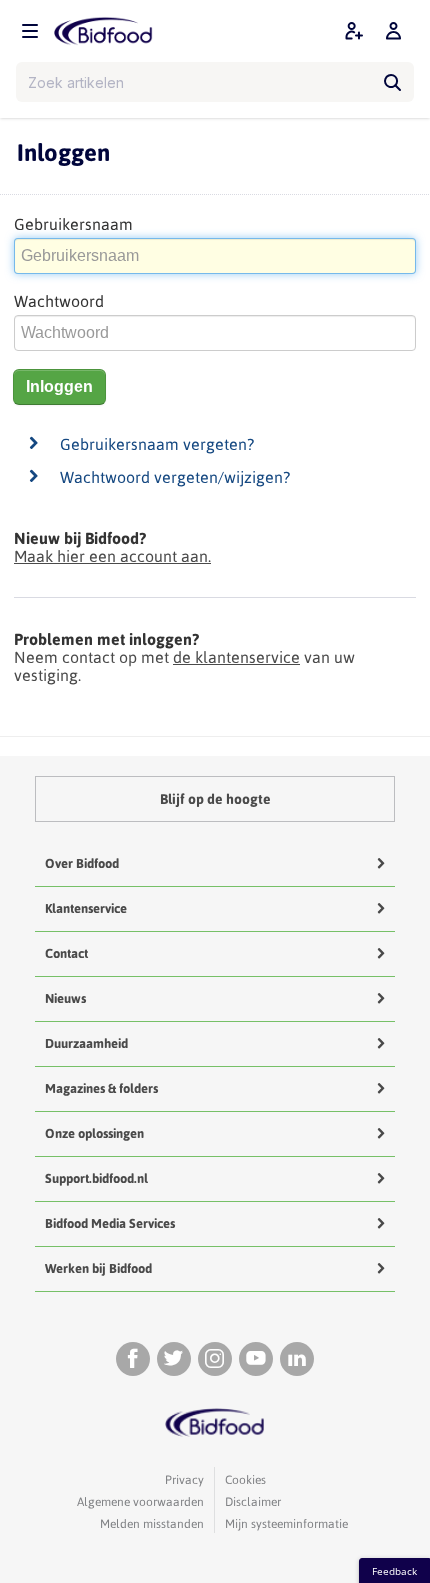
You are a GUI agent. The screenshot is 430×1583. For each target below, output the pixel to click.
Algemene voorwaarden (140, 1502)
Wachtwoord (59, 301)
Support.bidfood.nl (96, 1178)
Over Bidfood (82, 863)
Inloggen (59, 386)
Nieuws (65, 998)
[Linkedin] (297, 1359)
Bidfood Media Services (110, 1223)
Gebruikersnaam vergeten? (157, 444)
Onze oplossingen (94, 1133)
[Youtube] (256, 1359)
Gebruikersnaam (73, 224)
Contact (66, 953)
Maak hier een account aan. (112, 556)
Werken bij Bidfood (98, 1268)
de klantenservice (236, 657)
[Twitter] (174, 1359)
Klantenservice (86, 908)
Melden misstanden (152, 1524)
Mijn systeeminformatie (286, 1524)
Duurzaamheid (86, 1043)
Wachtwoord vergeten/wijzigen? (175, 477)
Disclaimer (253, 1502)
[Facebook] (133, 1359)
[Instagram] (215, 1359)
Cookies (245, 1480)
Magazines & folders (101, 1088)
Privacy (184, 1480)
